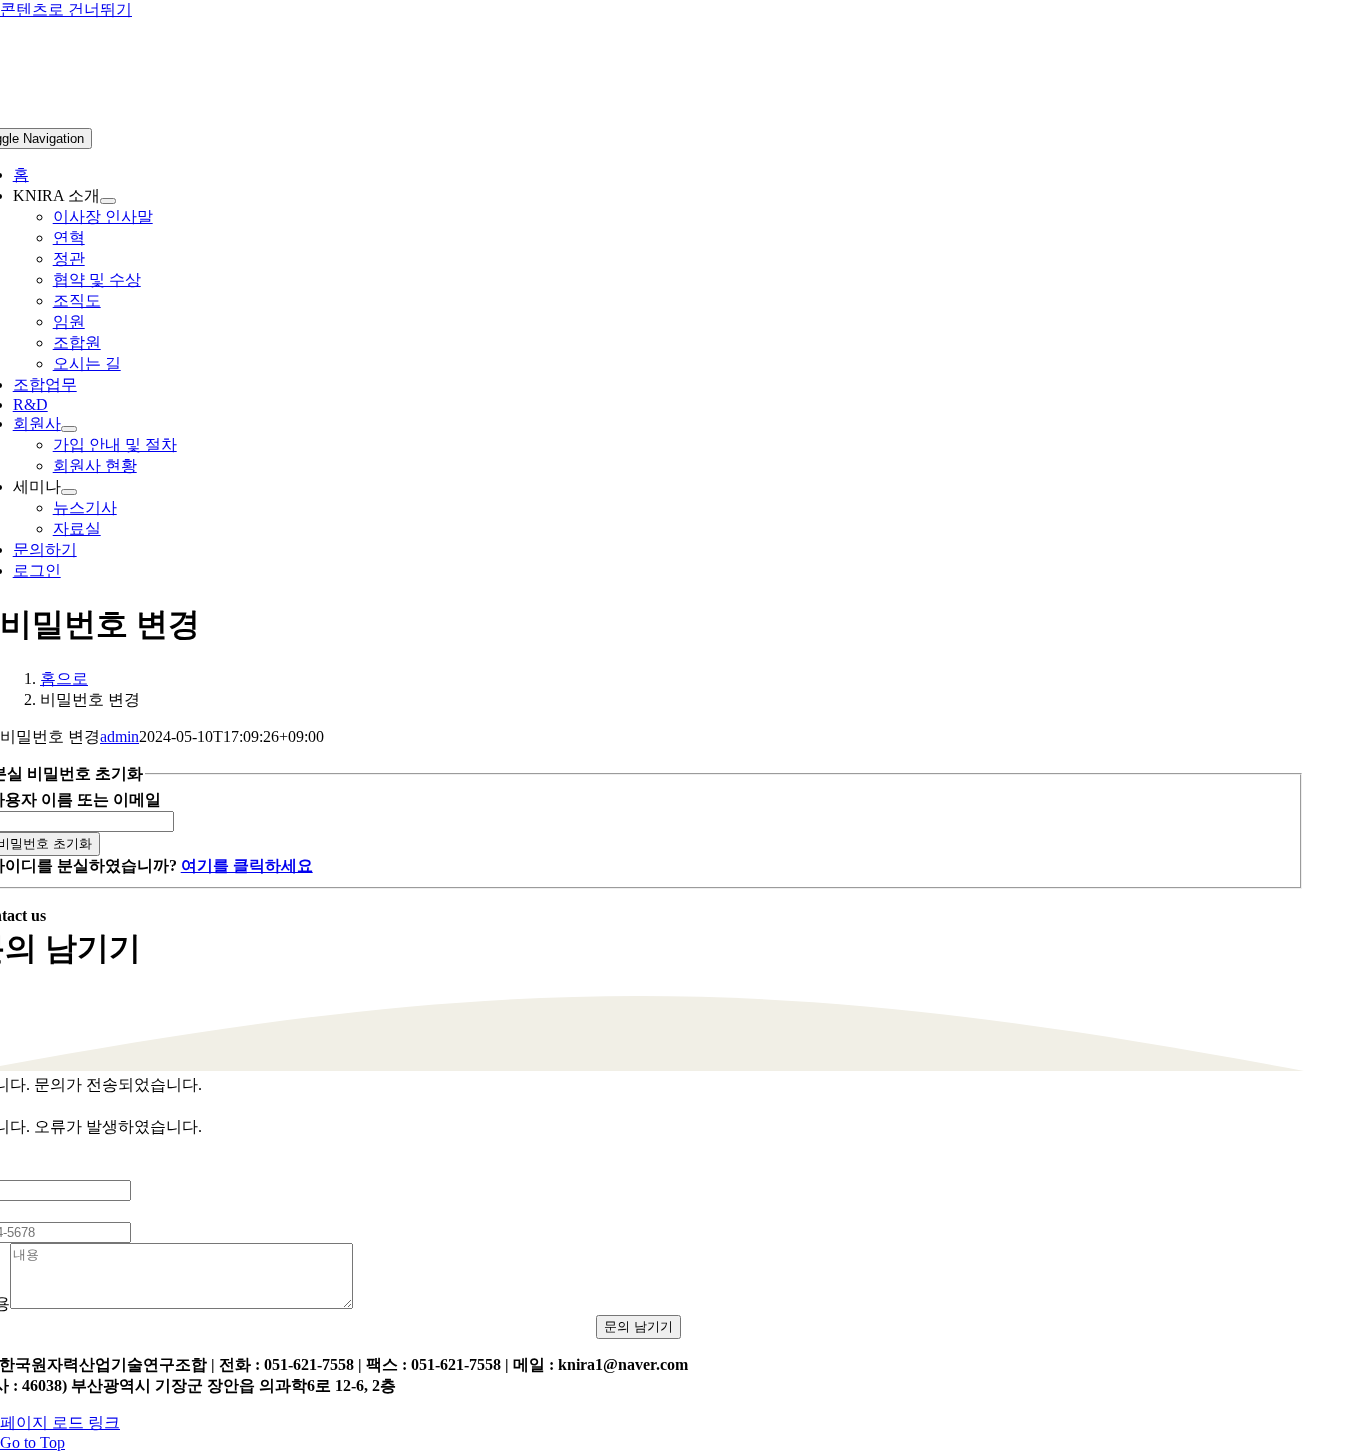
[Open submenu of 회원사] (69, 429)
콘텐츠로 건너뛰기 (66, 9)
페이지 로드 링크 (60, 1422)
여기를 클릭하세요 (247, 865)
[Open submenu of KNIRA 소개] (108, 201)
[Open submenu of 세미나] (69, 492)
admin (119, 736)
